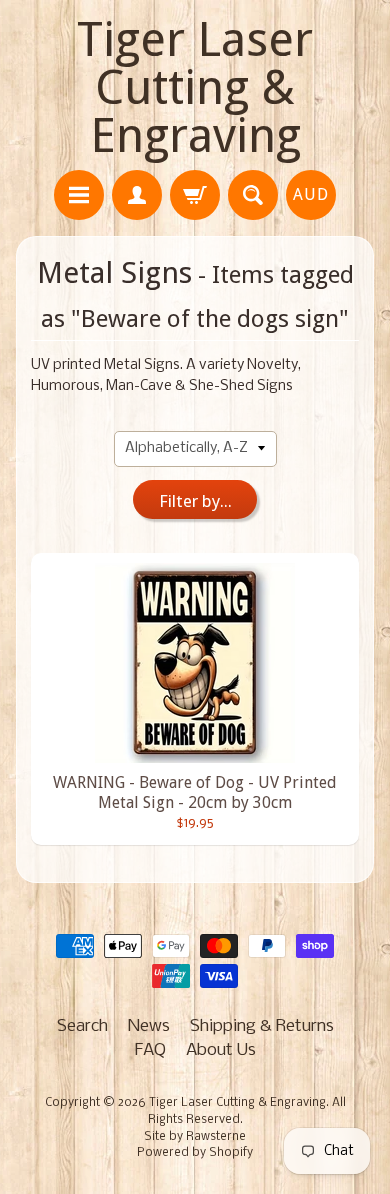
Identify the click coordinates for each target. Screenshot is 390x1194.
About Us (221, 1050)
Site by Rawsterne (195, 1137)
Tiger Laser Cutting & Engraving (195, 87)
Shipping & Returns (262, 1026)
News (149, 1026)
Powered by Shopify (195, 1153)
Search (82, 1026)
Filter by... (195, 501)
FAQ (150, 1050)
